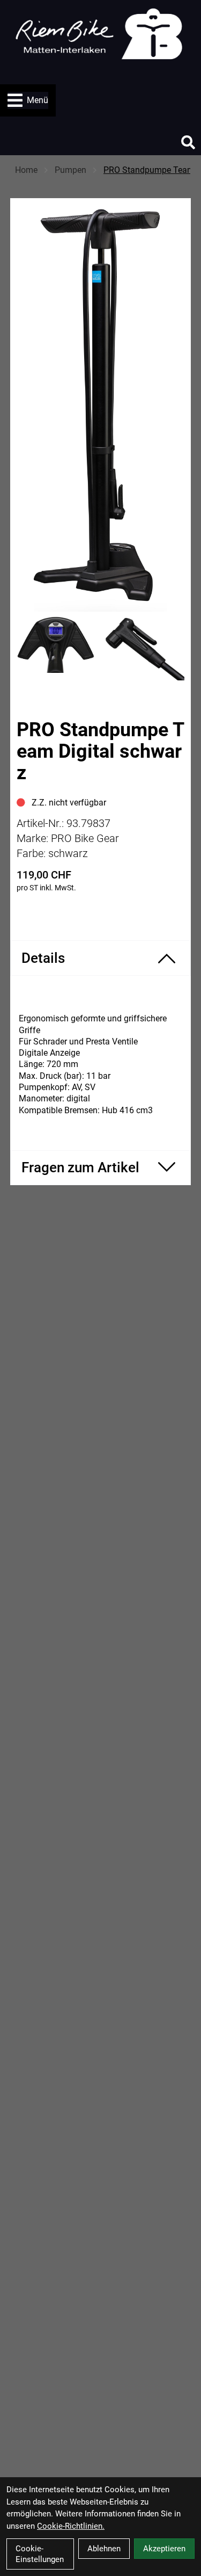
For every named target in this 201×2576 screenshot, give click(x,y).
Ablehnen (104, 2549)
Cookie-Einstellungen (40, 2554)
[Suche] (188, 142)
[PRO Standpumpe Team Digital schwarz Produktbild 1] (57, 648)
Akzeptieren (164, 2549)
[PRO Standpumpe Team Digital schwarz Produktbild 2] (145, 648)
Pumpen (70, 170)
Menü (38, 100)
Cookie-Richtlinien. (71, 2526)
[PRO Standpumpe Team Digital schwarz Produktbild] (101, 410)
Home (26, 170)
